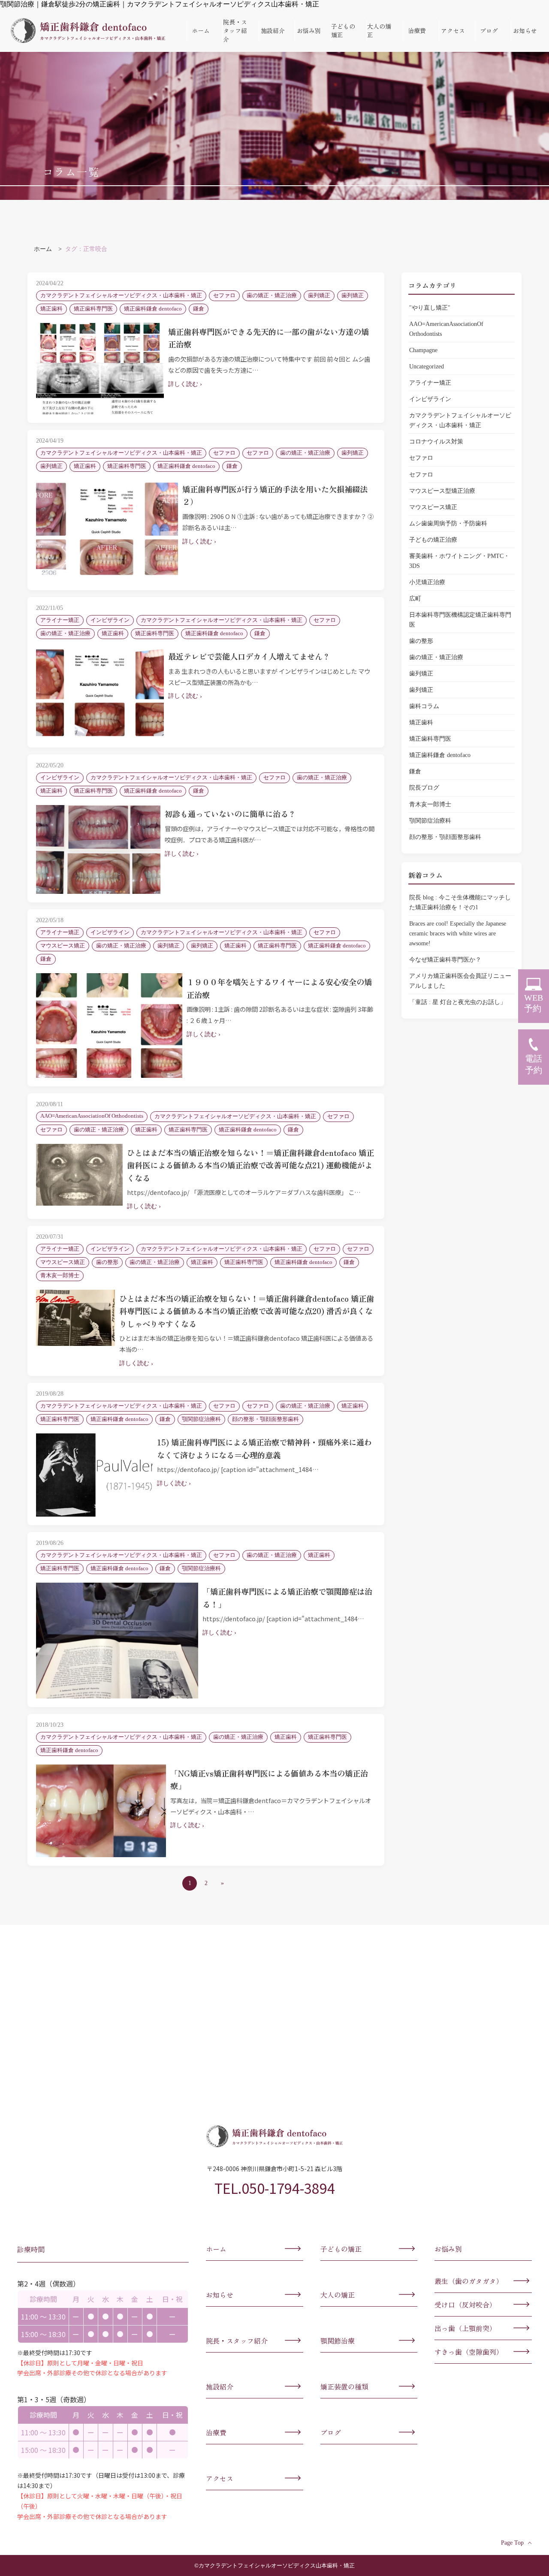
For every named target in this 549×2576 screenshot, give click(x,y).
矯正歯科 (421, 722)
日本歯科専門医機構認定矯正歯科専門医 (460, 620)
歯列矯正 (421, 673)
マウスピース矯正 (433, 507)
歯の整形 (421, 641)
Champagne (423, 350)
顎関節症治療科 (430, 820)
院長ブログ (424, 787)
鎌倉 (415, 771)
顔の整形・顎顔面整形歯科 (445, 837)
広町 (415, 598)
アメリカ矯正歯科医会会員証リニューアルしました (460, 981)
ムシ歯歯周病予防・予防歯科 (448, 523)
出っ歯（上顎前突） (465, 2328)
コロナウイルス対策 (436, 441)
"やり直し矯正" (430, 308)
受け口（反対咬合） (465, 2305)
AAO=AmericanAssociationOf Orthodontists (446, 329)
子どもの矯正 (343, 30)
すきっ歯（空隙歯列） (469, 2352)
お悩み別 (309, 30)
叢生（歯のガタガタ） (469, 2281)
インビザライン (430, 399)
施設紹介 (273, 30)
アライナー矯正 (430, 383)
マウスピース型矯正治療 (442, 491)
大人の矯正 (379, 30)
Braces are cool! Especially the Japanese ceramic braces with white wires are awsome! (458, 933)
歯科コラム (424, 706)
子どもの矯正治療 (433, 540)
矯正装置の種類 (344, 2386)
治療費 (417, 30)
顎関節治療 (338, 2341)
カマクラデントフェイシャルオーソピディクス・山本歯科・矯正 (460, 420)
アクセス (453, 30)
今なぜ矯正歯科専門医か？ (448, 959)
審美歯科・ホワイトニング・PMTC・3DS (459, 561)
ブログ (489, 30)
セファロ (421, 458)
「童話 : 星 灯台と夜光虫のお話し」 (458, 1002)
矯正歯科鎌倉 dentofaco (440, 755)
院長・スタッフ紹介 (235, 30)
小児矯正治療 (427, 582)
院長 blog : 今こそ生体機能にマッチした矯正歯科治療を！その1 (460, 902)
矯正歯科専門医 (430, 739)
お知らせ (525, 30)
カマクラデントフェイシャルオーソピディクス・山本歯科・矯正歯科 (88, 30)
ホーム (201, 30)
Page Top (512, 2543)
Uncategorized (427, 366)
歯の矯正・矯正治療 (436, 657)
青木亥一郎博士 (430, 804)
